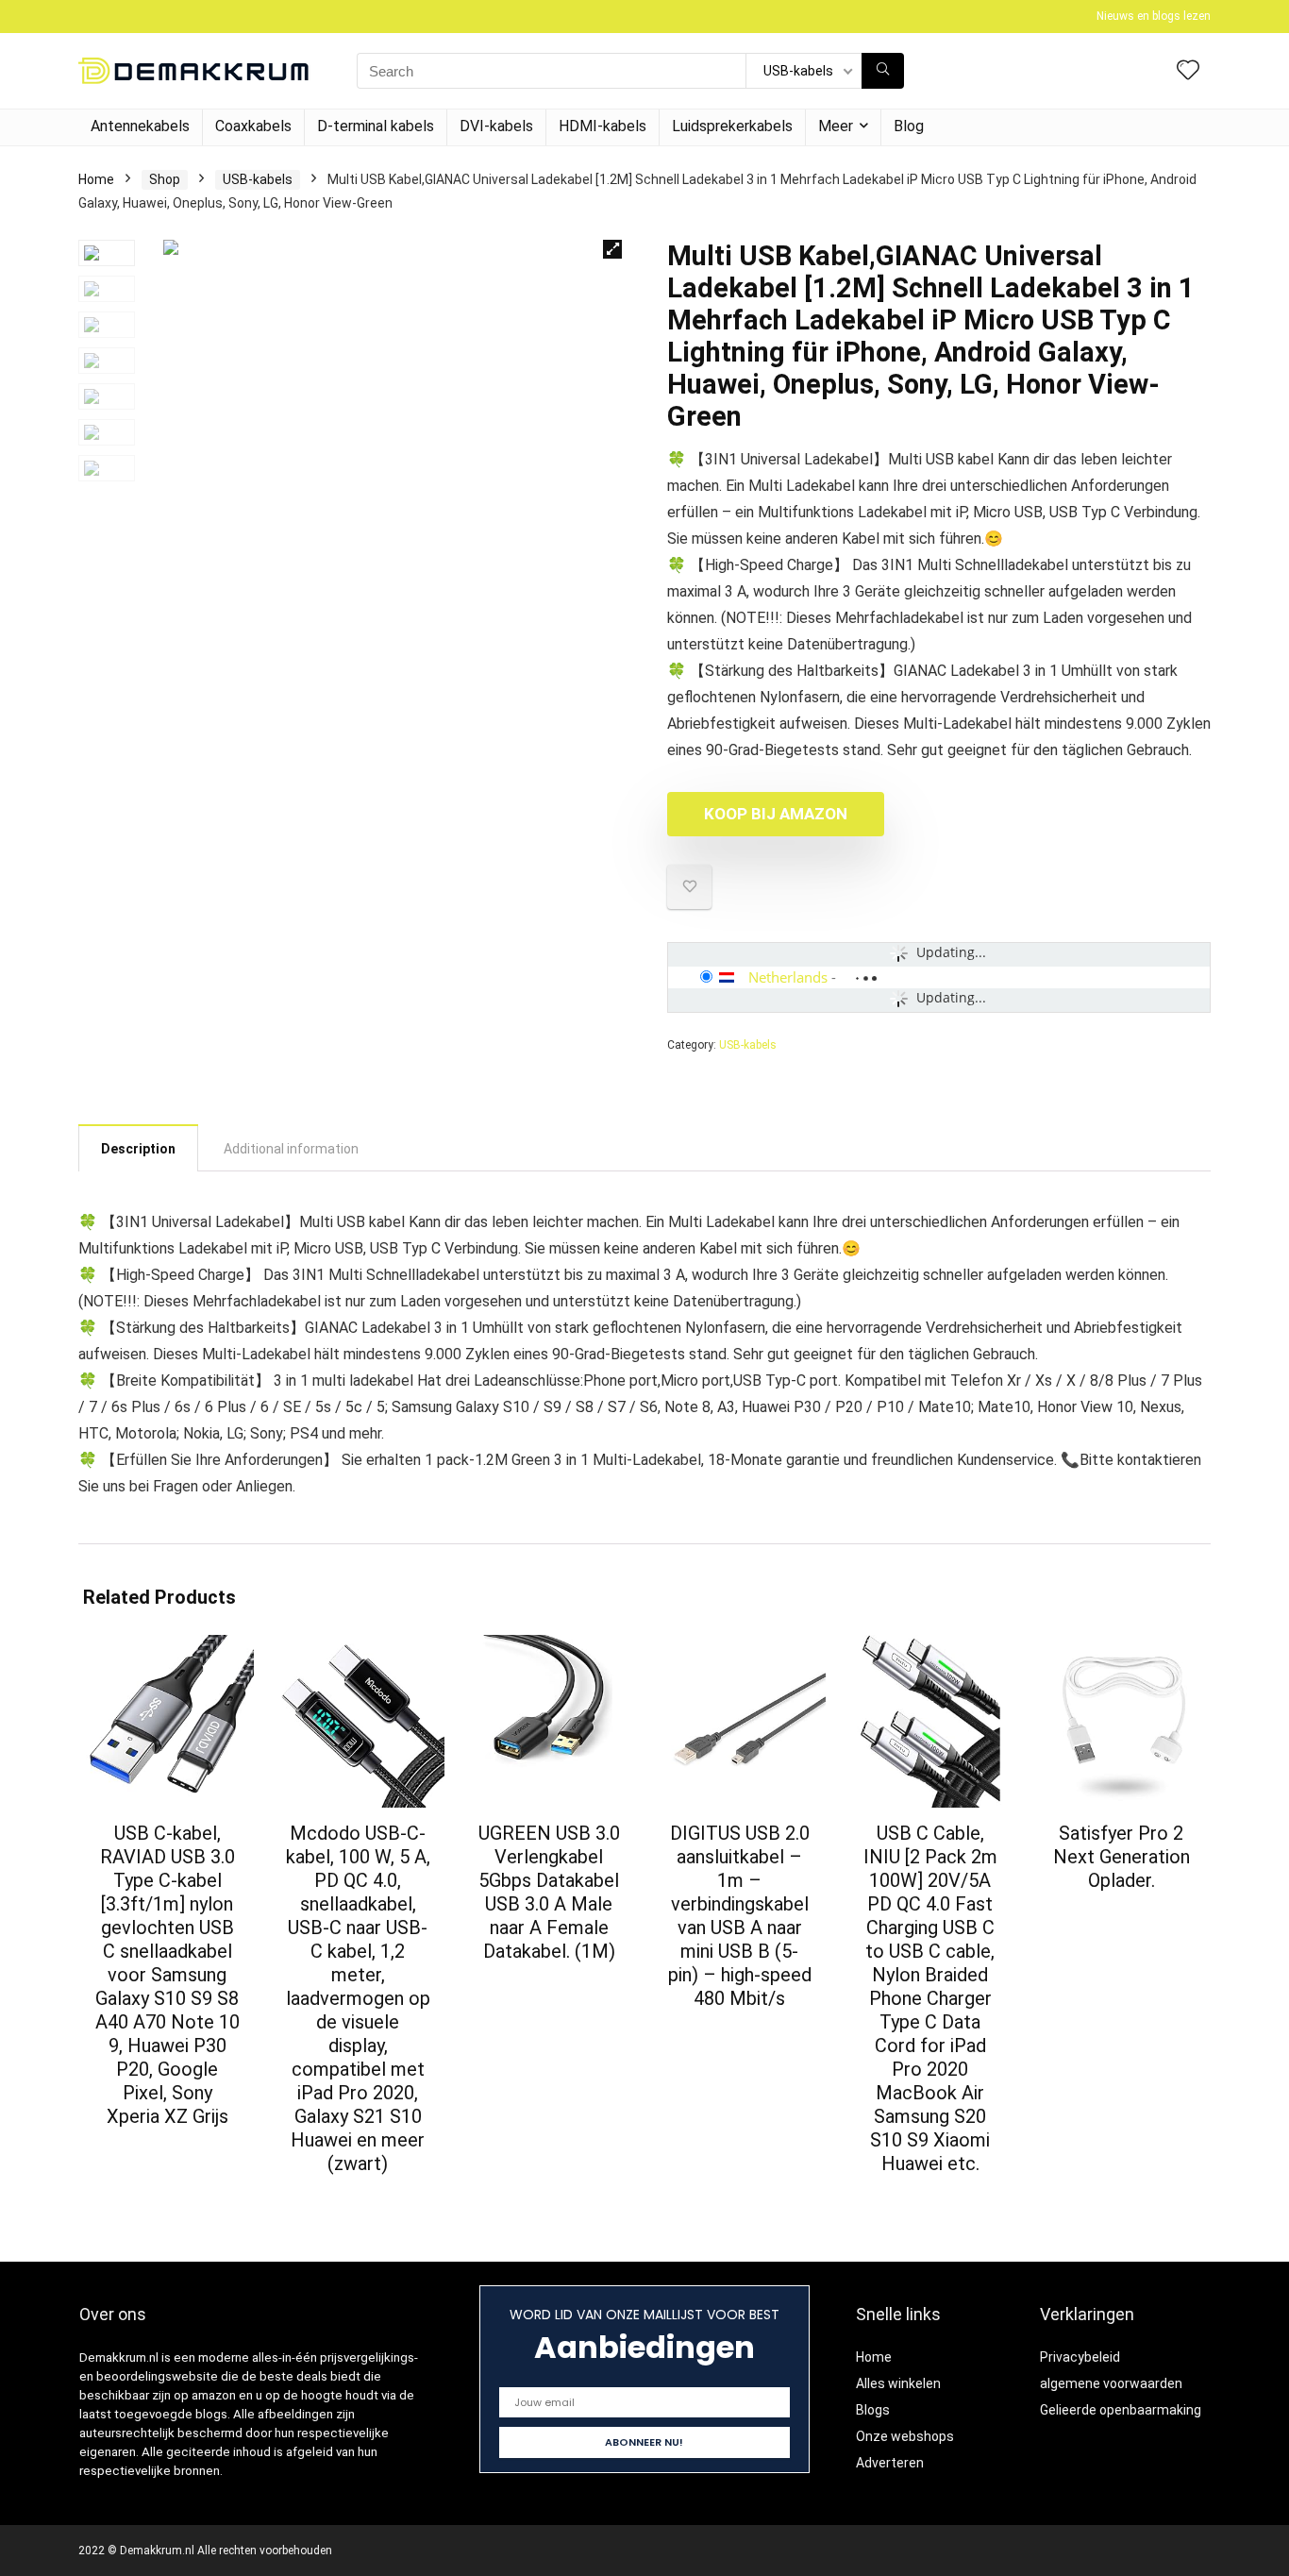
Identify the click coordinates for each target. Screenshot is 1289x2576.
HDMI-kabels (603, 126)
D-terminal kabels (376, 126)
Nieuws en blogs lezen (1154, 16)
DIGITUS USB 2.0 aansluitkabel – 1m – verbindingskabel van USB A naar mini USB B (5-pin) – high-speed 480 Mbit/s (740, 1916)
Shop (165, 179)
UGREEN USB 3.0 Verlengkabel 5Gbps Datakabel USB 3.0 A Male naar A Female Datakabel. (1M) (549, 1892)
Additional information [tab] (291, 1149)
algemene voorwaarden (1111, 2383)
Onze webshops (905, 2436)
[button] (612, 249)
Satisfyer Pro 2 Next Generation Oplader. (1122, 1857)
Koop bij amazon (776, 814)
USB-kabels (258, 179)
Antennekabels (140, 126)
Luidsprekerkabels (732, 126)
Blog (909, 126)
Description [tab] (138, 1149)
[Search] (883, 71)
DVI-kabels (496, 126)
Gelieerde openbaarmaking (1121, 2410)
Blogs (873, 2410)
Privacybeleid (1080, 2357)
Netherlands (788, 977)
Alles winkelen (898, 2383)
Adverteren (890, 2463)
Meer (836, 126)
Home (96, 179)
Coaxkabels (253, 126)
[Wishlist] (1188, 72)
